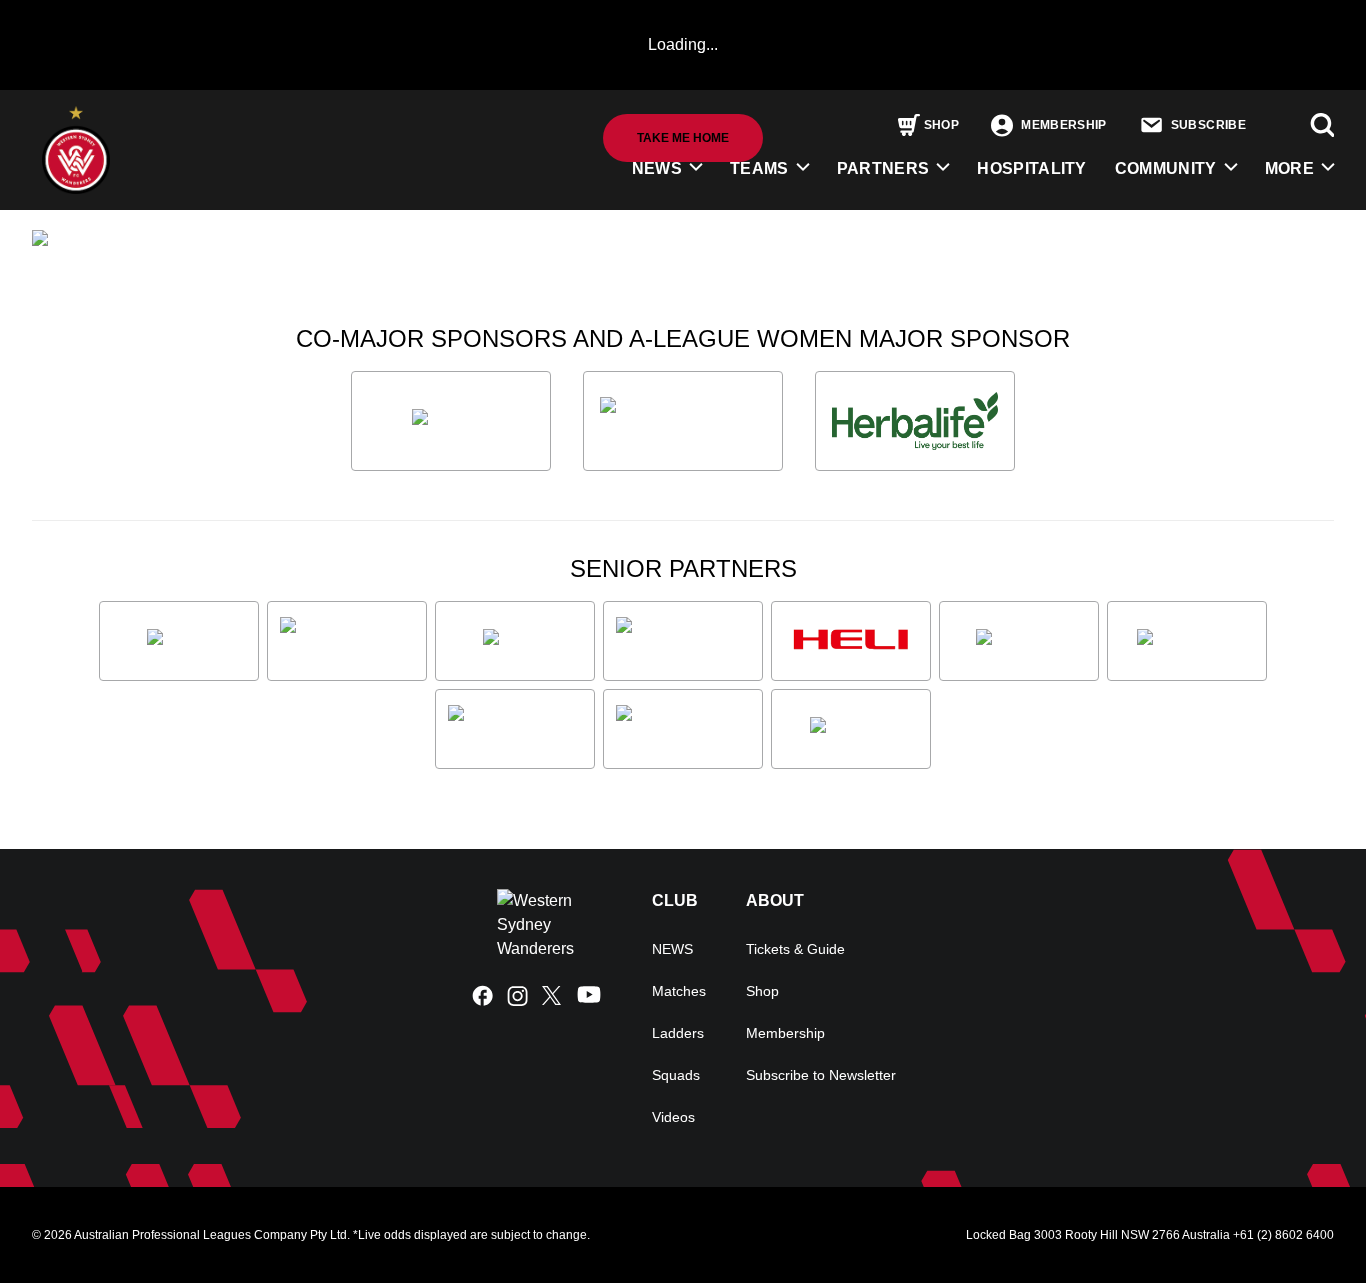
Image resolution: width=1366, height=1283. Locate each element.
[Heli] (851, 641)
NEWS (657, 168)
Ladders (678, 1033)
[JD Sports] (1019, 641)
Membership (785, 1033)
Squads (676, 1075)
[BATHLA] (451, 421)
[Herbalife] (915, 421)
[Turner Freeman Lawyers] (683, 421)
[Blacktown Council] (683, 641)
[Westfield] (851, 729)
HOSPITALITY (1032, 168)
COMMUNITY (1166, 168)
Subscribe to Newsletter (821, 1075)
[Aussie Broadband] (347, 641)
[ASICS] (179, 641)
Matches (679, 991)
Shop (762, 991)
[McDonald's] (1187, 641)
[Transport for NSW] (683, 729)
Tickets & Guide (795, 949)
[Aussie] (515, 641)
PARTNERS (883, 168)
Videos (673, 1117)
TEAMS (759, 168)
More (1289, 168)
